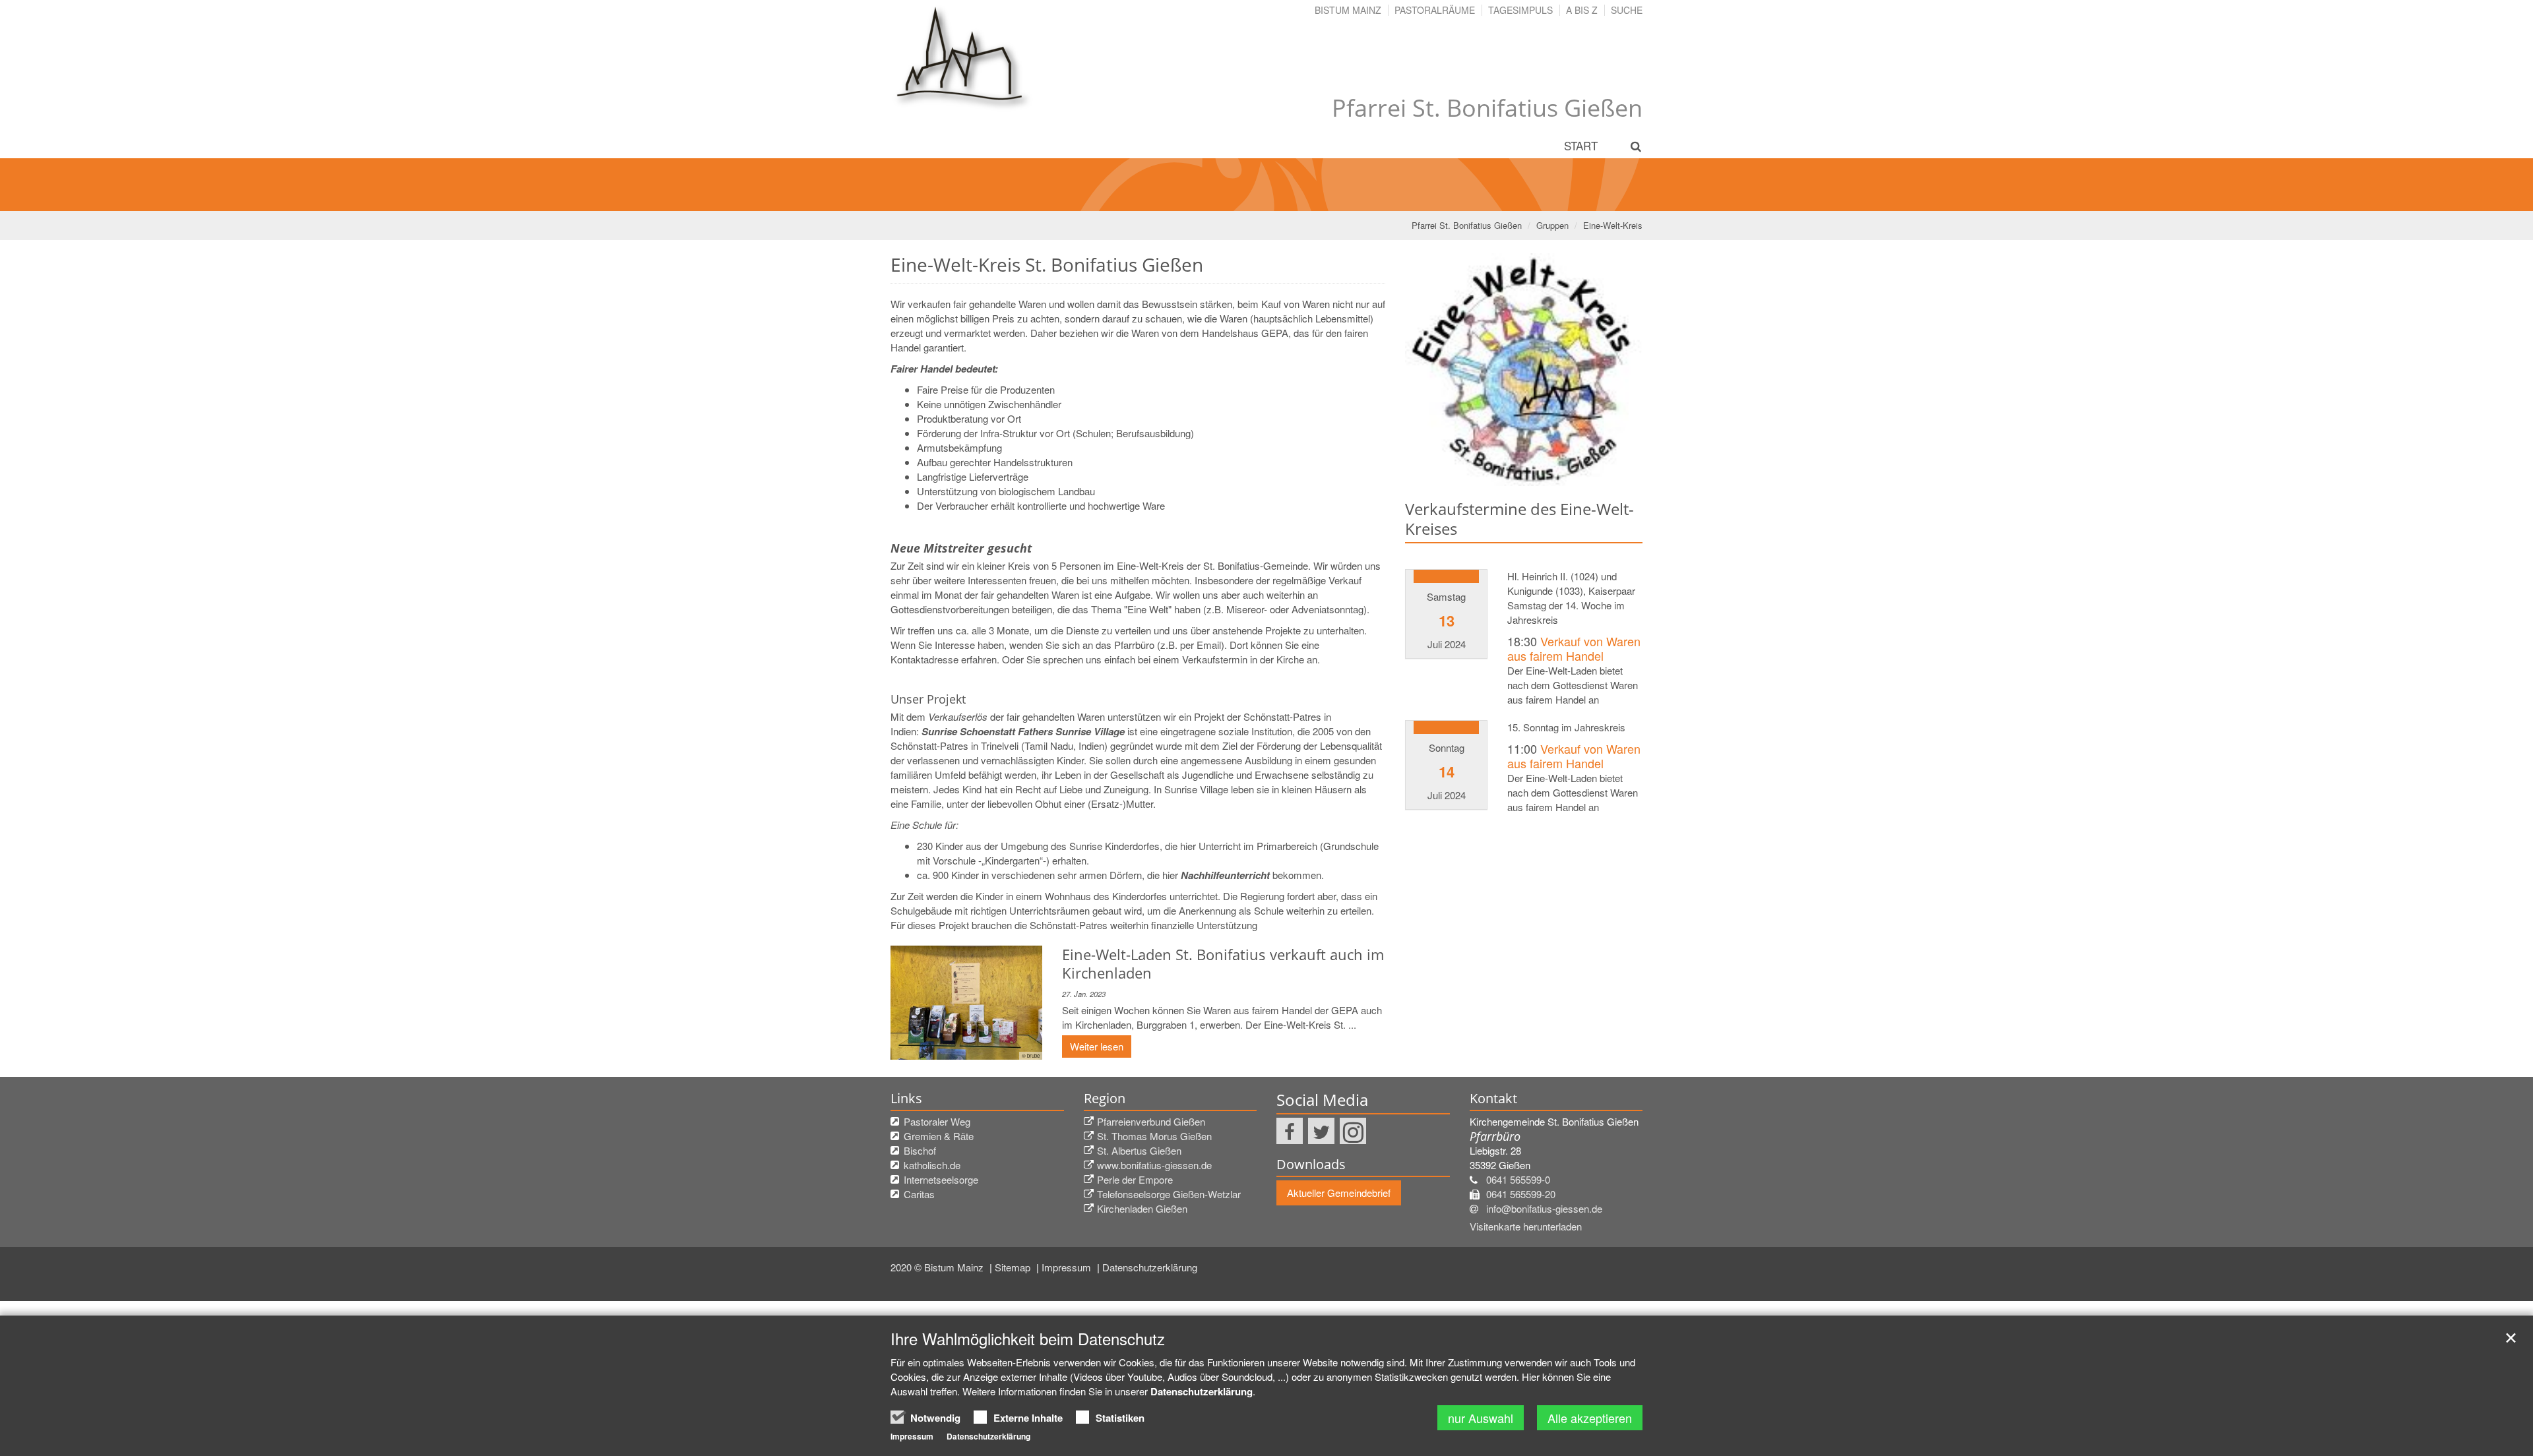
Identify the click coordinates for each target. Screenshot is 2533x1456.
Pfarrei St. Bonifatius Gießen (1467, 225)
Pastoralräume (1435, 10)
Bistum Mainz (1348, 10)
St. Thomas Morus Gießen (1154, 1136)
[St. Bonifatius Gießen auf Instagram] (1353, 1131)
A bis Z (1582, 10)
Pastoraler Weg (937, 1121)
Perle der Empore (1135, 1179)
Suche (1627, 10)
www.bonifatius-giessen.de (1154, 1165)
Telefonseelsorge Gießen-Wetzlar (1169, 1194)
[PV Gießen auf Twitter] (1321, 1131)
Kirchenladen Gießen (1142, 1208)
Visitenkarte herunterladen (1526, 1226)
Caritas (919, 1194)
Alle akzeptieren (1590, 1418)
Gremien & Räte (939, 1136)
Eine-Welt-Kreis (1613, 225)
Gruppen (1552, 225)
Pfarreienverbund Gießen (1151, 1121)
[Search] (1628, 146)
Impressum (1068, 1267)
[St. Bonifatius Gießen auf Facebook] (1290, 1131)
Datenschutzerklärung (1150, 1267)
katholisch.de (932, 1165)
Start (1581, 145)
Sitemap (1014, 1267)
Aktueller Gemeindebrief (1339, 1193)
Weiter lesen (1097, 1046)
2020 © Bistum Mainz (938, 1267)
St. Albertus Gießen (1139, 1150)
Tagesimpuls (1520, 10)
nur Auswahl (1481, 1418)
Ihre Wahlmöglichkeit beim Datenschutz (1028, 1339)
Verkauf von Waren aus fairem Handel (1574, 649)
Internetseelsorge (941, 1179)
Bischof (920, 1150)
